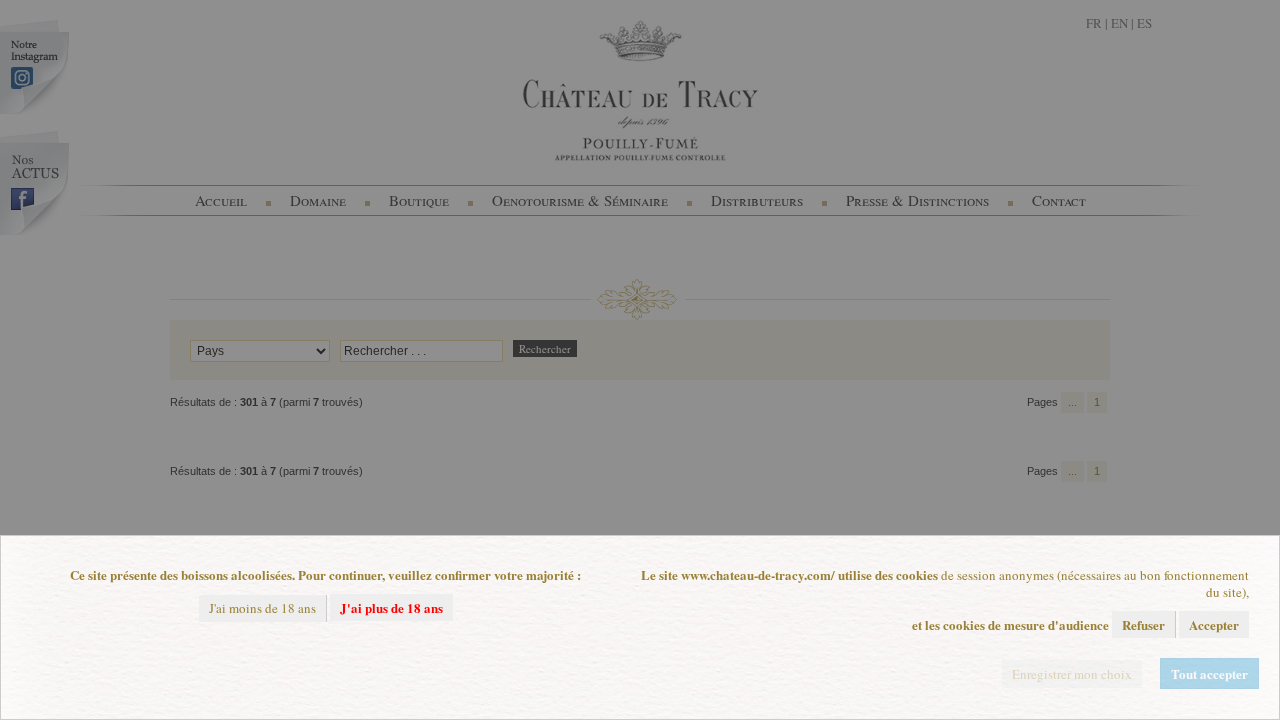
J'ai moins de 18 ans (262, 608)
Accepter (1214, 624)
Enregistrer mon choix (1072, 674)
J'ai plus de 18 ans (391, 607)
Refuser (1143, 624)
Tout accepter (1209, 673)
